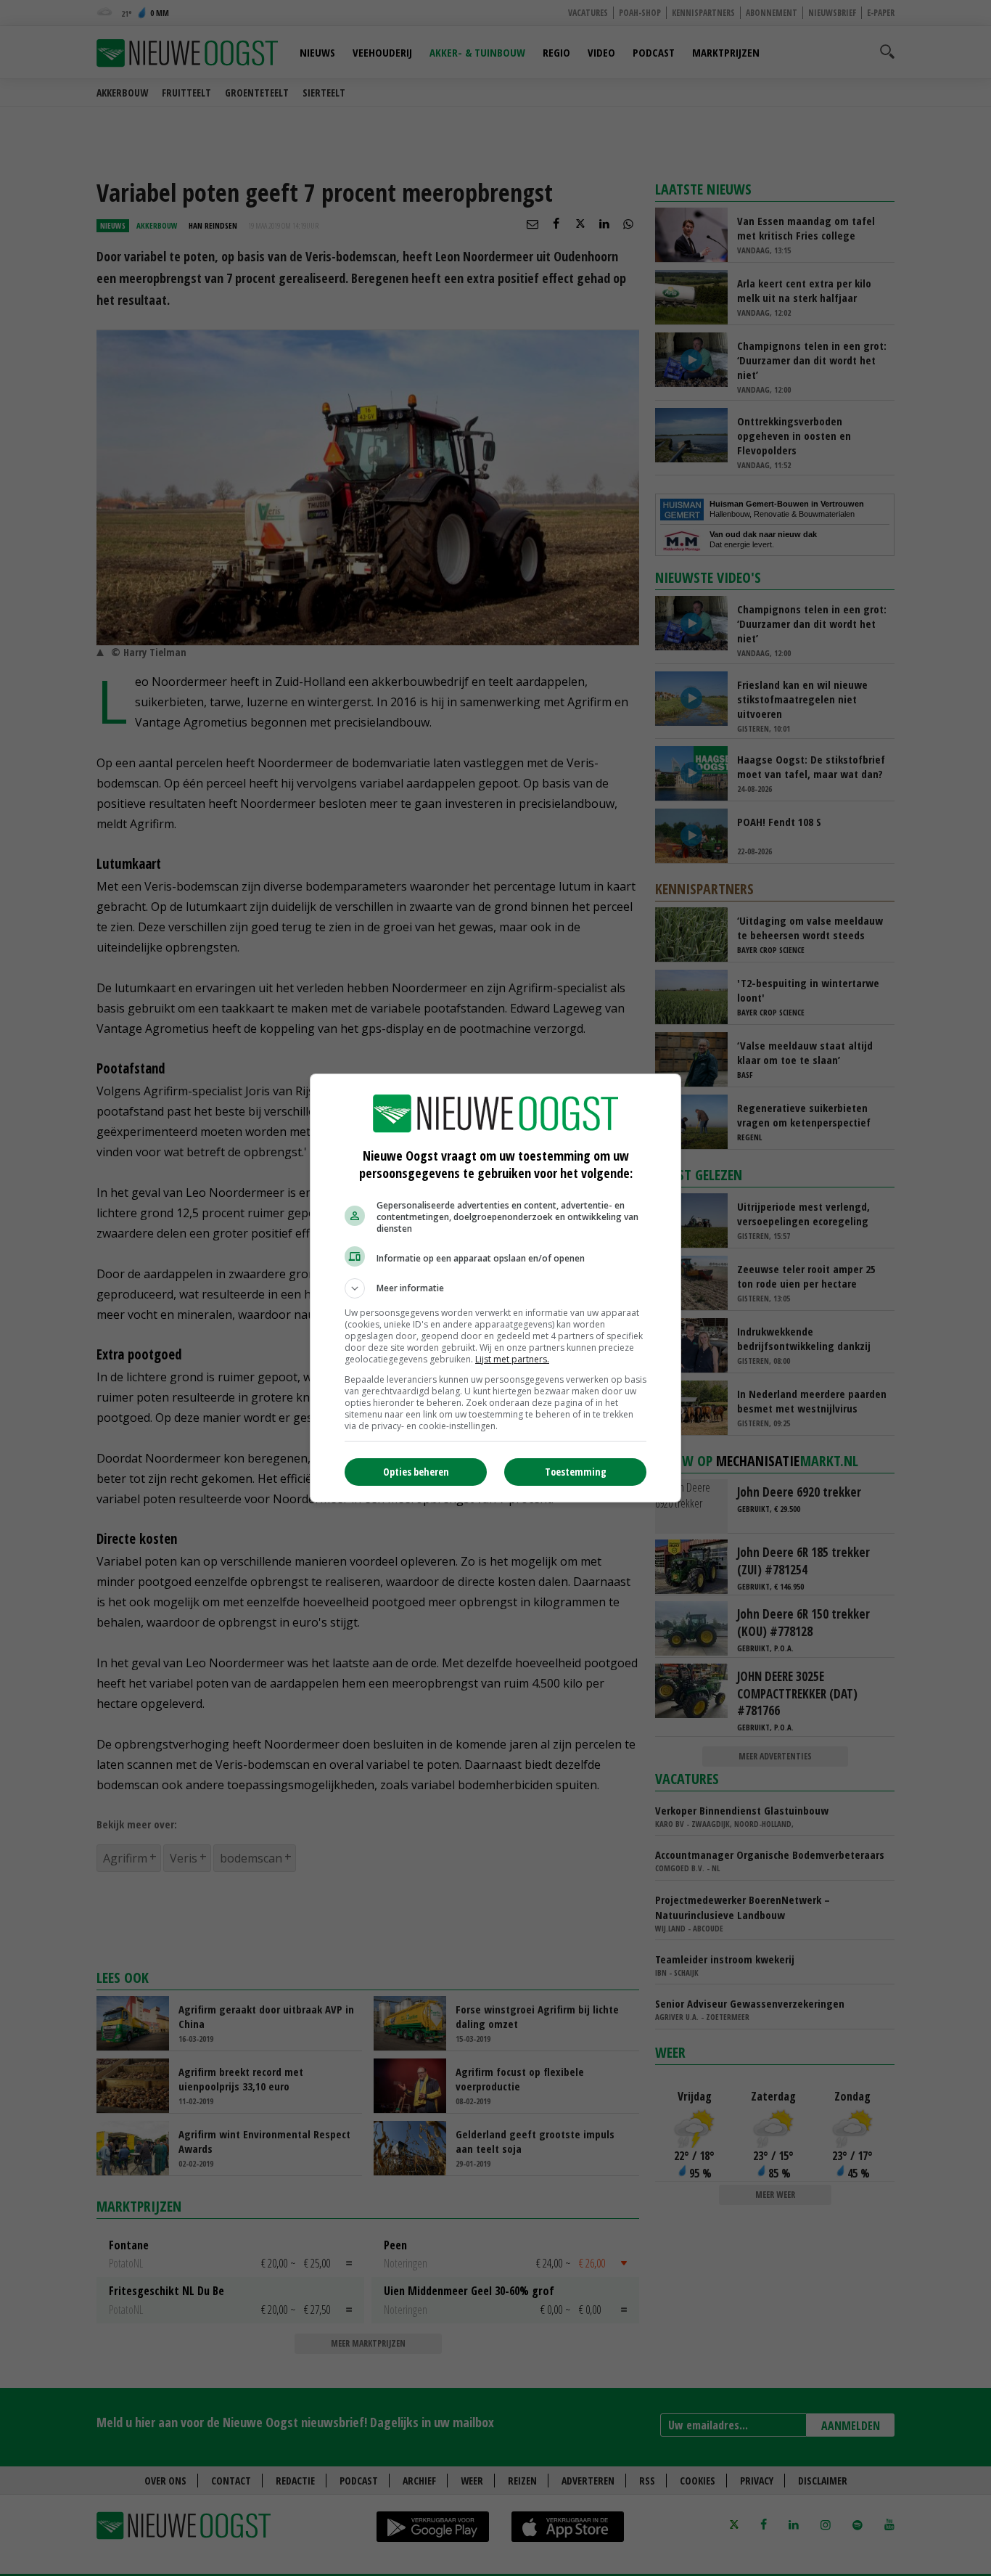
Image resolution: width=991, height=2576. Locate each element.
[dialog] (495, 1288)
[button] (495, 1288)
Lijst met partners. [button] (512, 1359)
